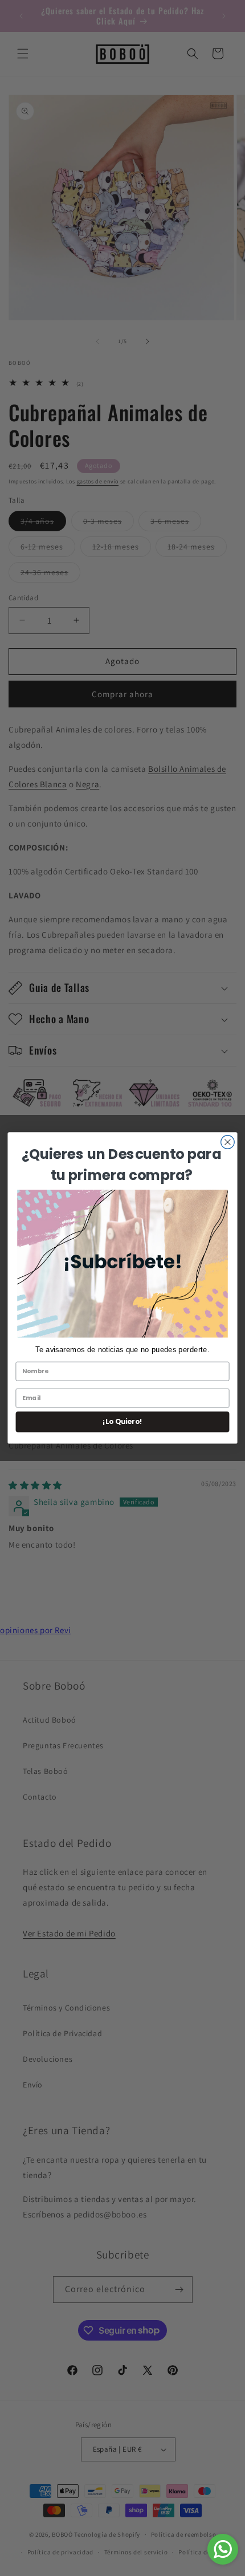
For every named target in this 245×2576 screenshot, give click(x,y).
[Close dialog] (228, 1142)
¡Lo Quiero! (122, 1422)
